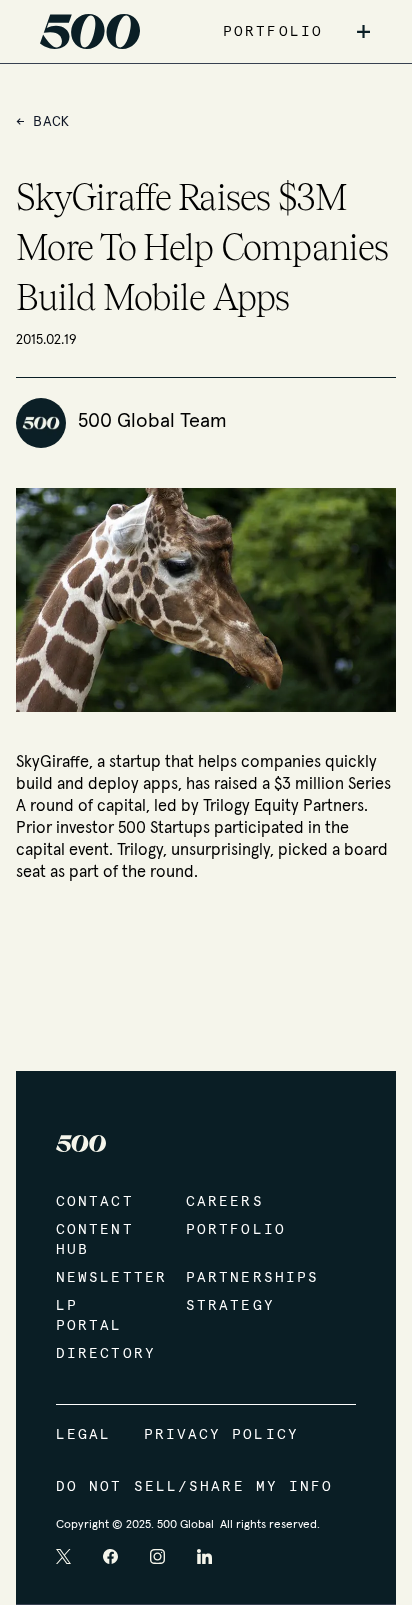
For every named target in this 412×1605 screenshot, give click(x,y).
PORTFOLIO (273, 32)
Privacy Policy (221, 1435)
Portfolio (231, 1230)
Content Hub (95, 1240)
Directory (101, 1354)
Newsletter (101, 1278)
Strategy (230, 1306)
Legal (84, 1435)
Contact (95, 1202)
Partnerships (231, 1278)
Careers (225, 1202)
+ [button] (363, 32)
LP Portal (89, 1316)
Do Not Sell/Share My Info (195, 1487)
